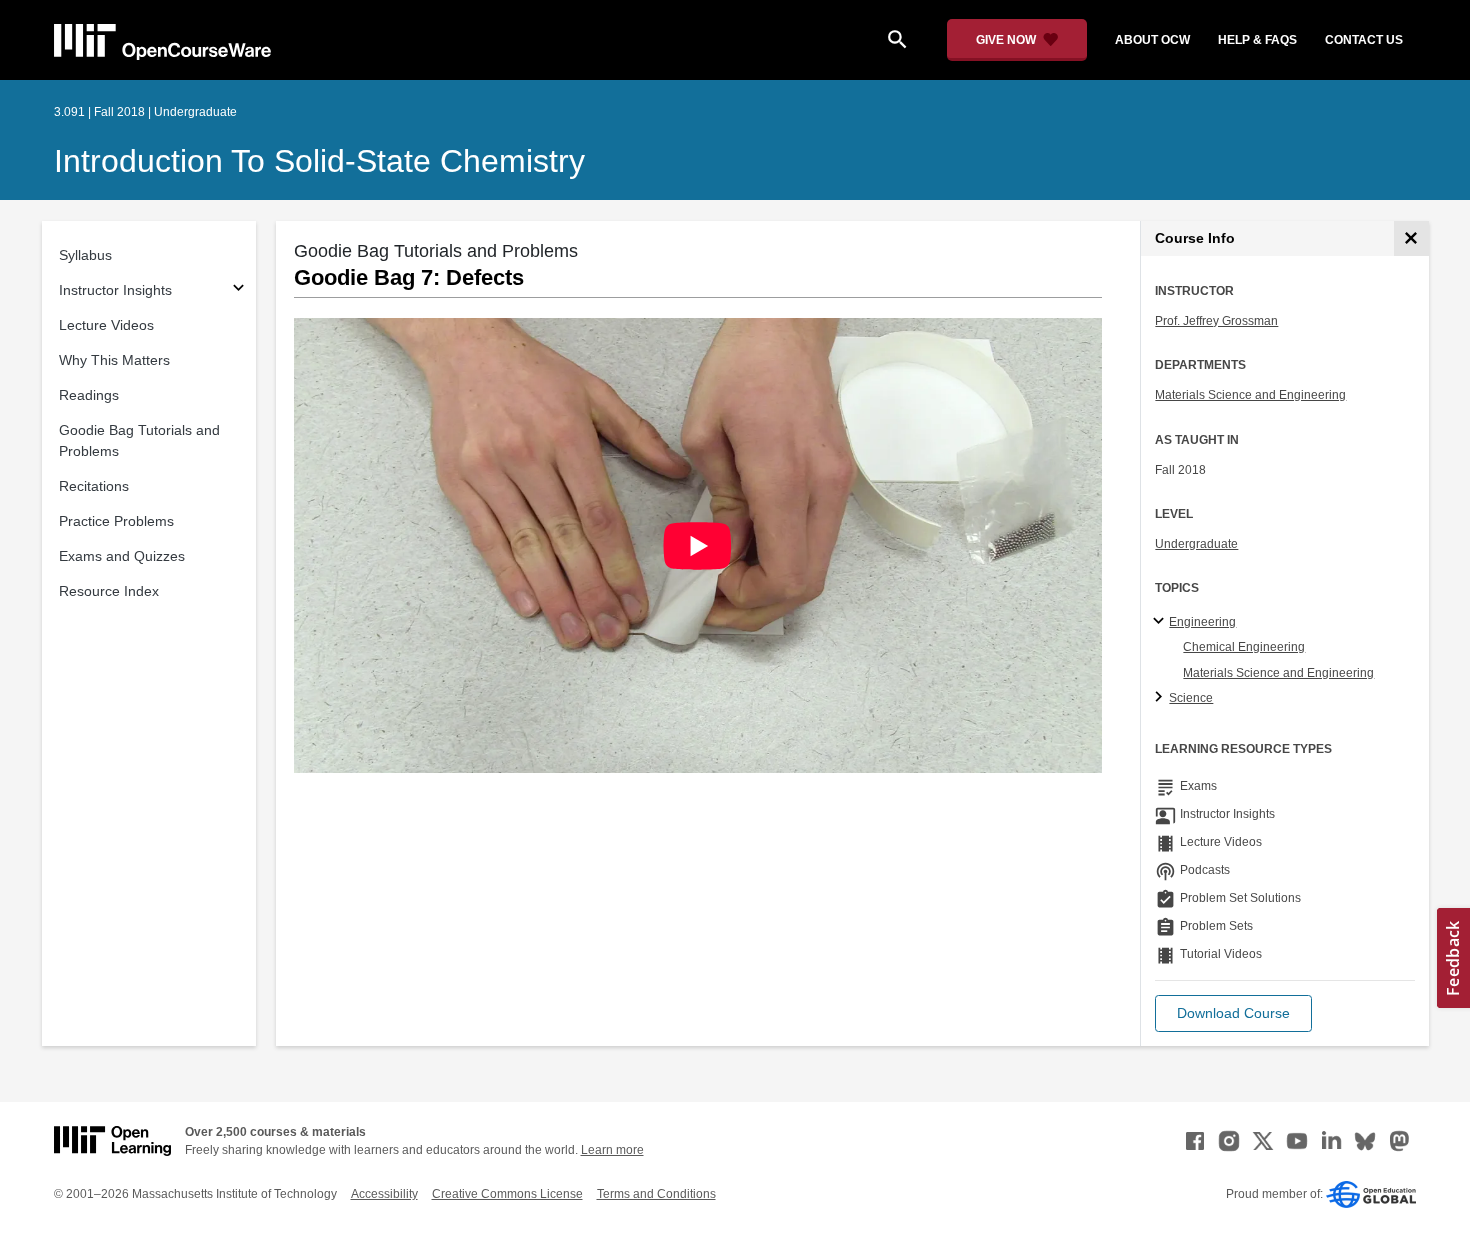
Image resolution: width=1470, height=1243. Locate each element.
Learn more (612, 1150)
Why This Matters (114, 360)
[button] (1233, 1013)
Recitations (94, 486)
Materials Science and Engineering (1250, 395)
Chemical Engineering (1244, 647)
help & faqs (1257, 40)
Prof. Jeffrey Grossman (1216, 321)
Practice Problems (116, 521)
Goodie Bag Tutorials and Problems (139, 440)
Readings (89, 395)
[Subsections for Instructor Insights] (238, 290)
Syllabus (85, 255)
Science (1191, 698)
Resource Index (109, 591)
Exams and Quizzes (122, 556)
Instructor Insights (115, 290)
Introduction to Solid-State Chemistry (319, 161)
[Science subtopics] (1161, 698)
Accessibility (384, 1194)
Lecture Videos (106, 325)
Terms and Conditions (656, 1194)
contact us (1364, 40)
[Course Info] (1411, 238)
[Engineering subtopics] (1161, 622)
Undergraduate (1196, 544)
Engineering (1202, 622)
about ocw (1152, 40)
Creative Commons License (507, 1194)
